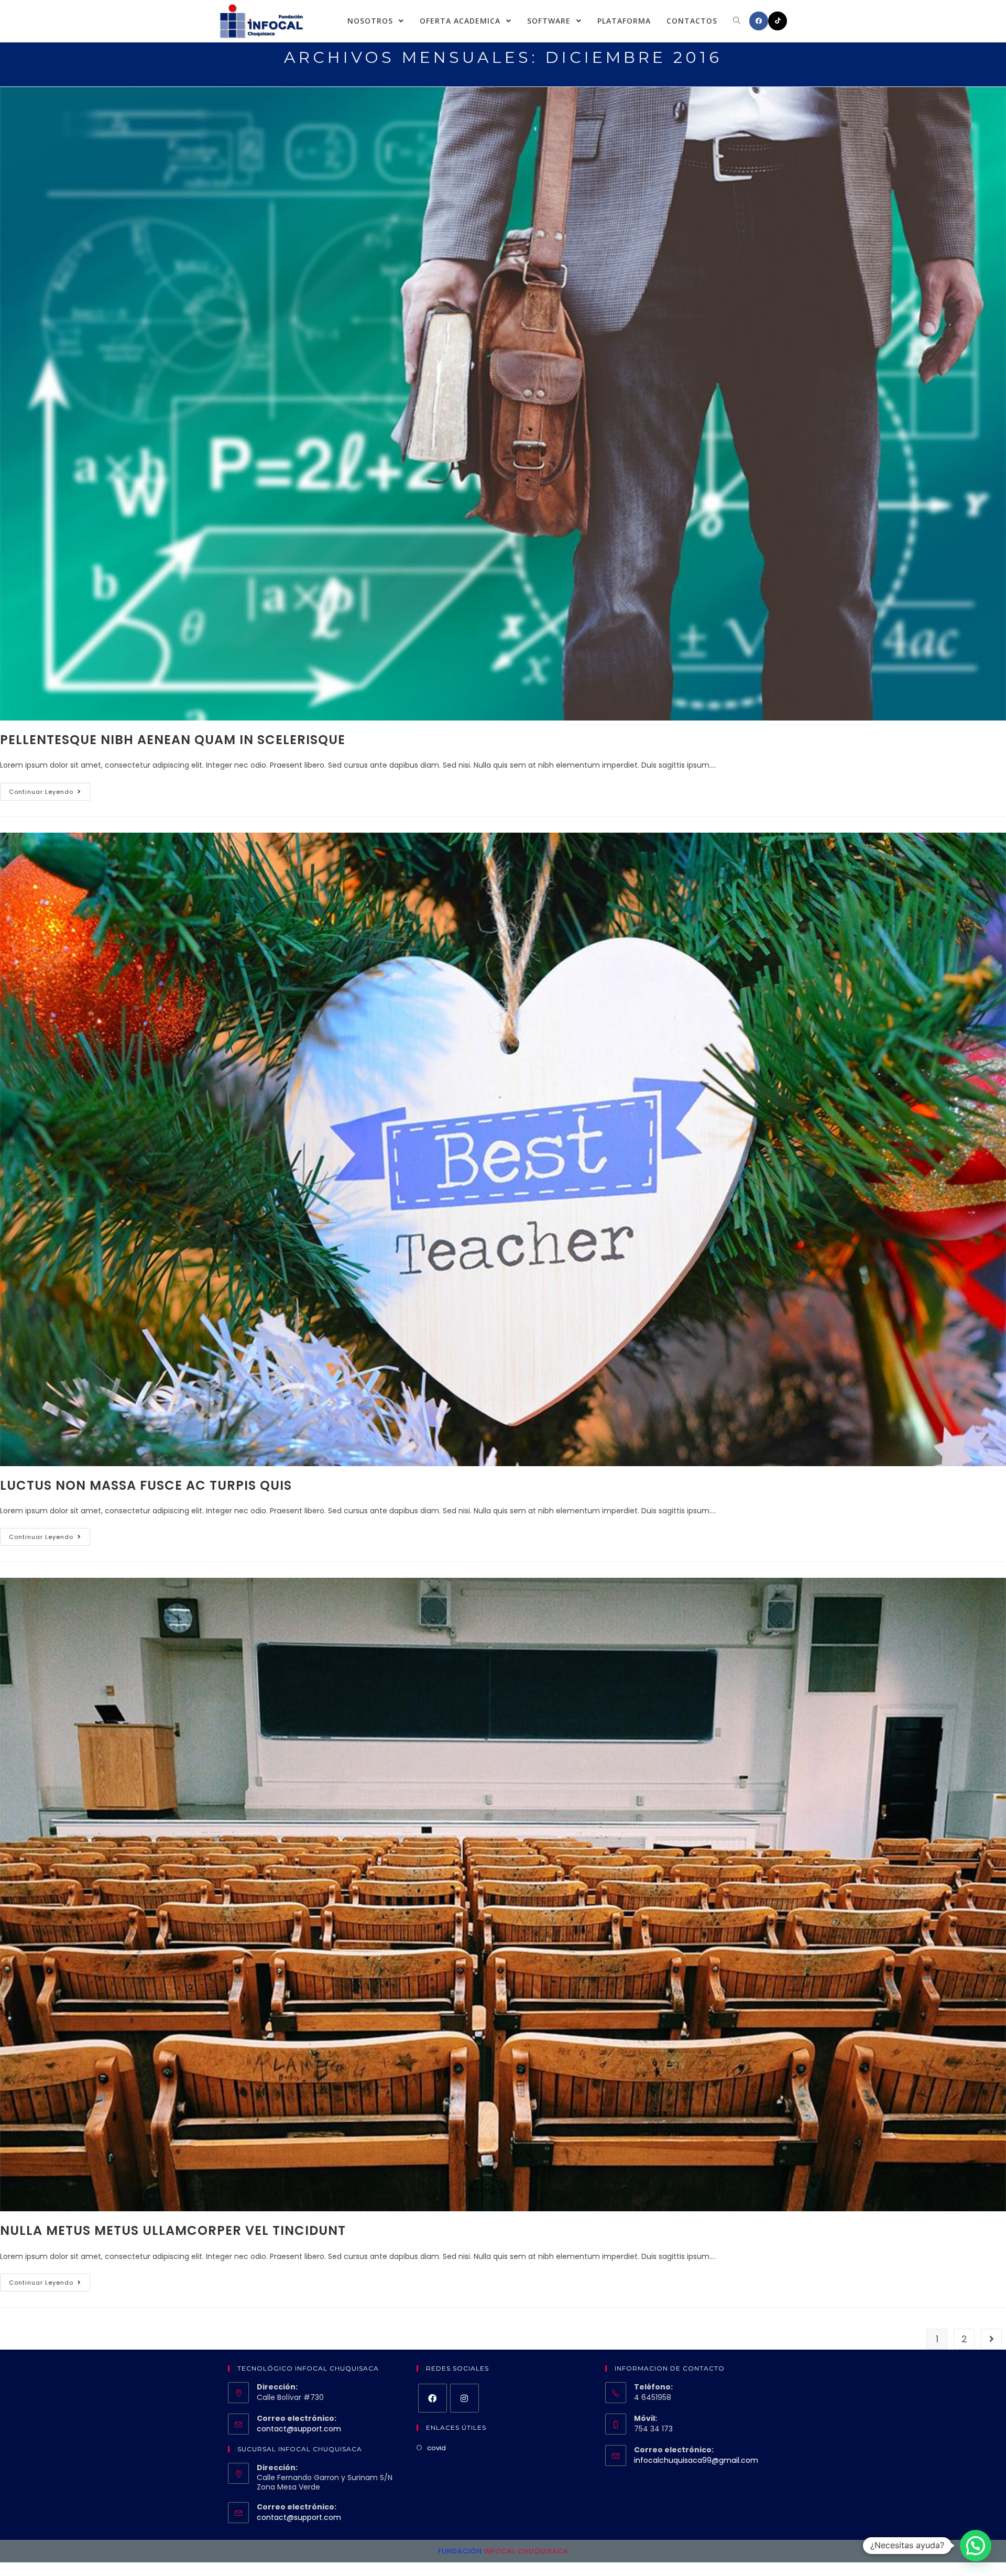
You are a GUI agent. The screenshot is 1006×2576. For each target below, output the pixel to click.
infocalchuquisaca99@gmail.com (696, 2460)
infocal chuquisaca (526, 2551)
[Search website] (737, 21)
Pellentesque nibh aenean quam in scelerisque (173, 740)
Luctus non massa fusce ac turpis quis (146, 1485)
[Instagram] (464, 2398)
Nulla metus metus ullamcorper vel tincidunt (173, 2230)
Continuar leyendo (41, 792)
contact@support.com (299, 2429)
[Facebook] (433, 2398)
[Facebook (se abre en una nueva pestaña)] (759, 21)
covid (436, 2448)
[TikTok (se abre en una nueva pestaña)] (778, 21)
